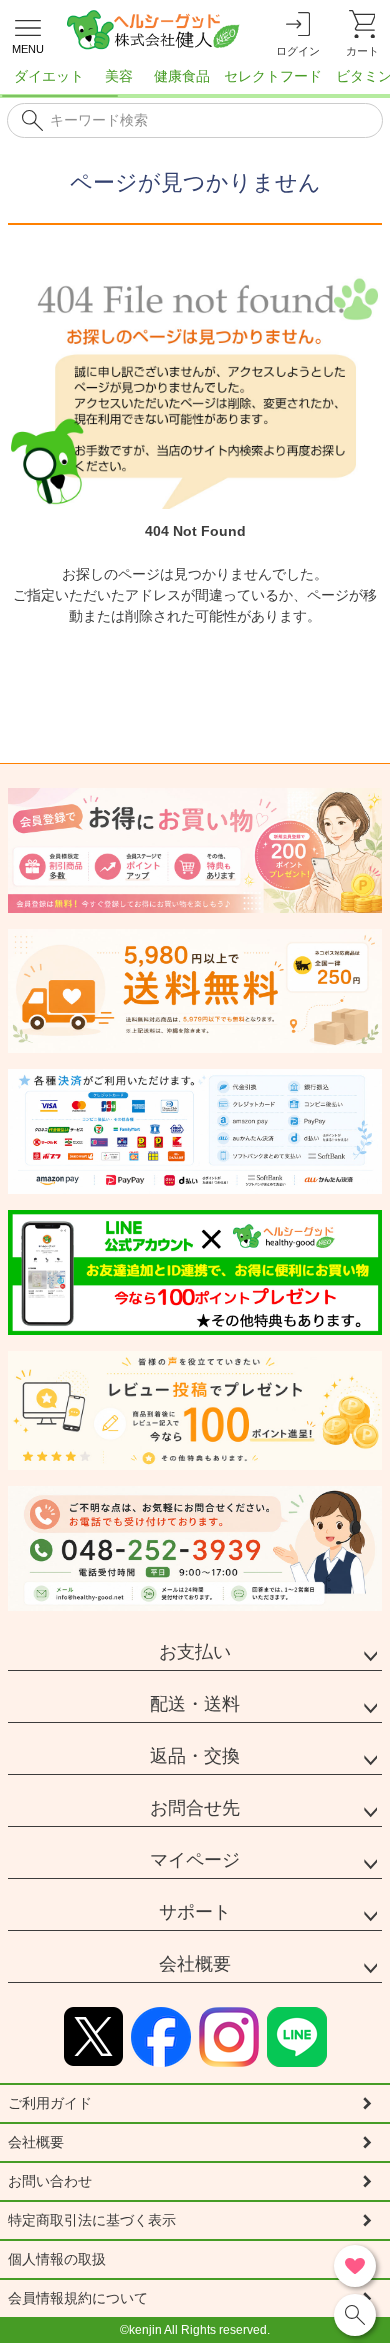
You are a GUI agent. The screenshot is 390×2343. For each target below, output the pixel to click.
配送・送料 (195, 1704)
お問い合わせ (50, 2181)
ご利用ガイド (50, 2103)
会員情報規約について (78, 2298)
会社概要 (195, 1964)
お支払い (195, 1652)
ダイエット (49, 76)
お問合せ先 (195, 1808)
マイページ (195, 1860)
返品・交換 (195, 1756)
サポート (195, 1912)
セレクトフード (273, 76)
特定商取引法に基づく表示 (92, 2220)
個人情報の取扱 (57, 2259)
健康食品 (182, 76)
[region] (195, 82)
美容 (119, 76)
